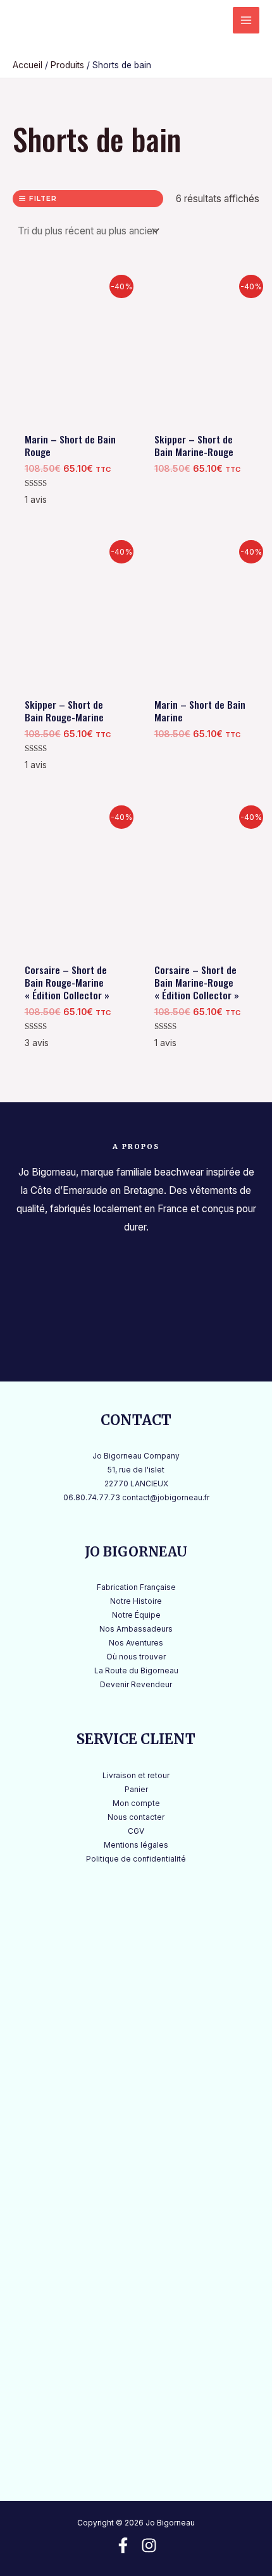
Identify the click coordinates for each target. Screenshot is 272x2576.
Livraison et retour (136, 1776)
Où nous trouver (136, 1657)
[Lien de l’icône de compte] (209, 20)
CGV (136, 1831)
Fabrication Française (136, 1587)
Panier (136, 1790)
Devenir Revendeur (136, 1685)
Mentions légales (136, 1845)
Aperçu (71, 413)
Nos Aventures (136, 1643)
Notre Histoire (136, 1601)
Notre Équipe (136, 1615)
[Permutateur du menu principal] (246, 20)
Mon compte (136, 1803)
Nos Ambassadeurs (136, 1629)
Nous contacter (136, 1817)
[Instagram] (149, 2545)
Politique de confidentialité (136, 1859)
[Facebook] (123, 2545)
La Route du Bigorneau (136, 1671)
